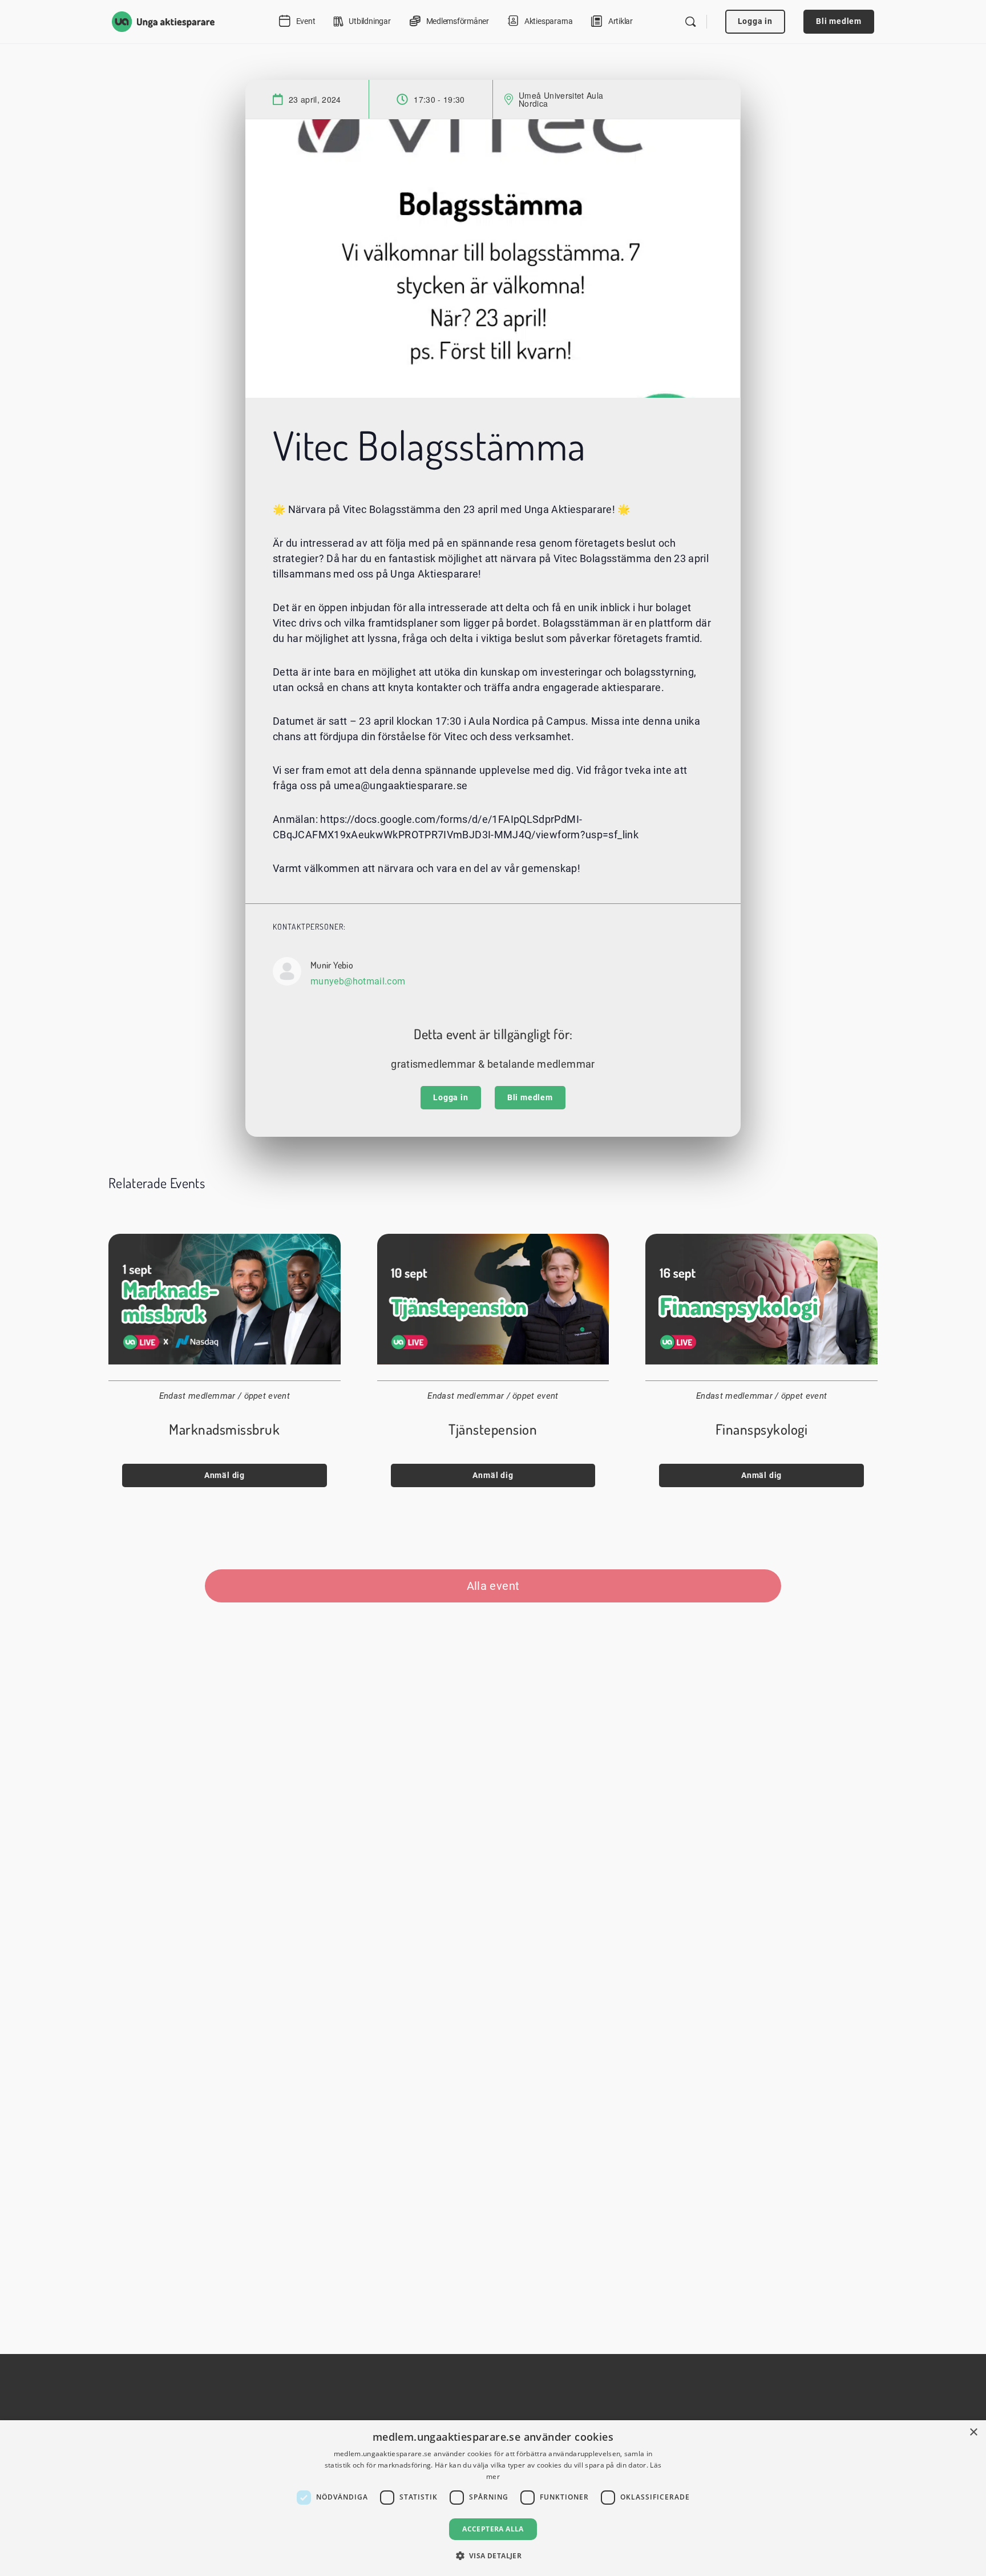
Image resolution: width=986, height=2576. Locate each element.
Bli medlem (839, 21)
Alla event (493, 1586)
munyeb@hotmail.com (358, 981)
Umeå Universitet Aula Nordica (561, 99)
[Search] (690, 22)
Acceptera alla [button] (493, 2529)
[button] (493, 2555)
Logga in (755, 21)
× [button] (973, 2432)
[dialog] (493, 2498)
